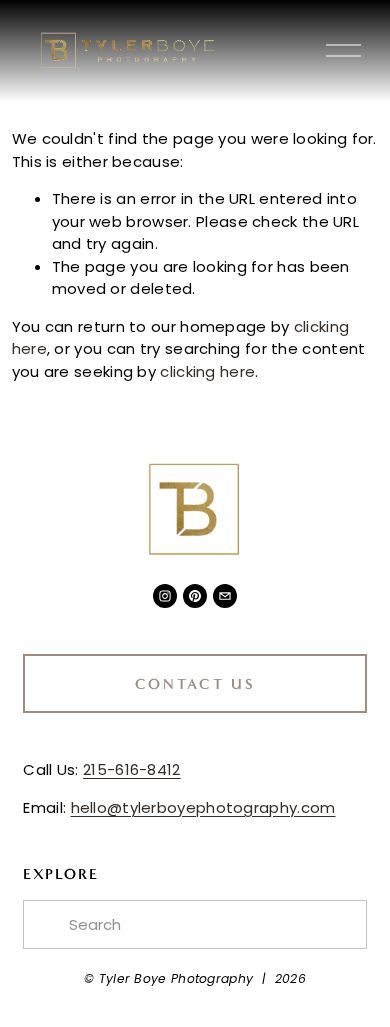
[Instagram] (165, 596)
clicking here (207, 371)
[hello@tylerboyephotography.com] (225, 596)
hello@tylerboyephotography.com (203, 807)
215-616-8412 (132, 769)
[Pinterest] (195, 596)
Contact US (195, 684)
